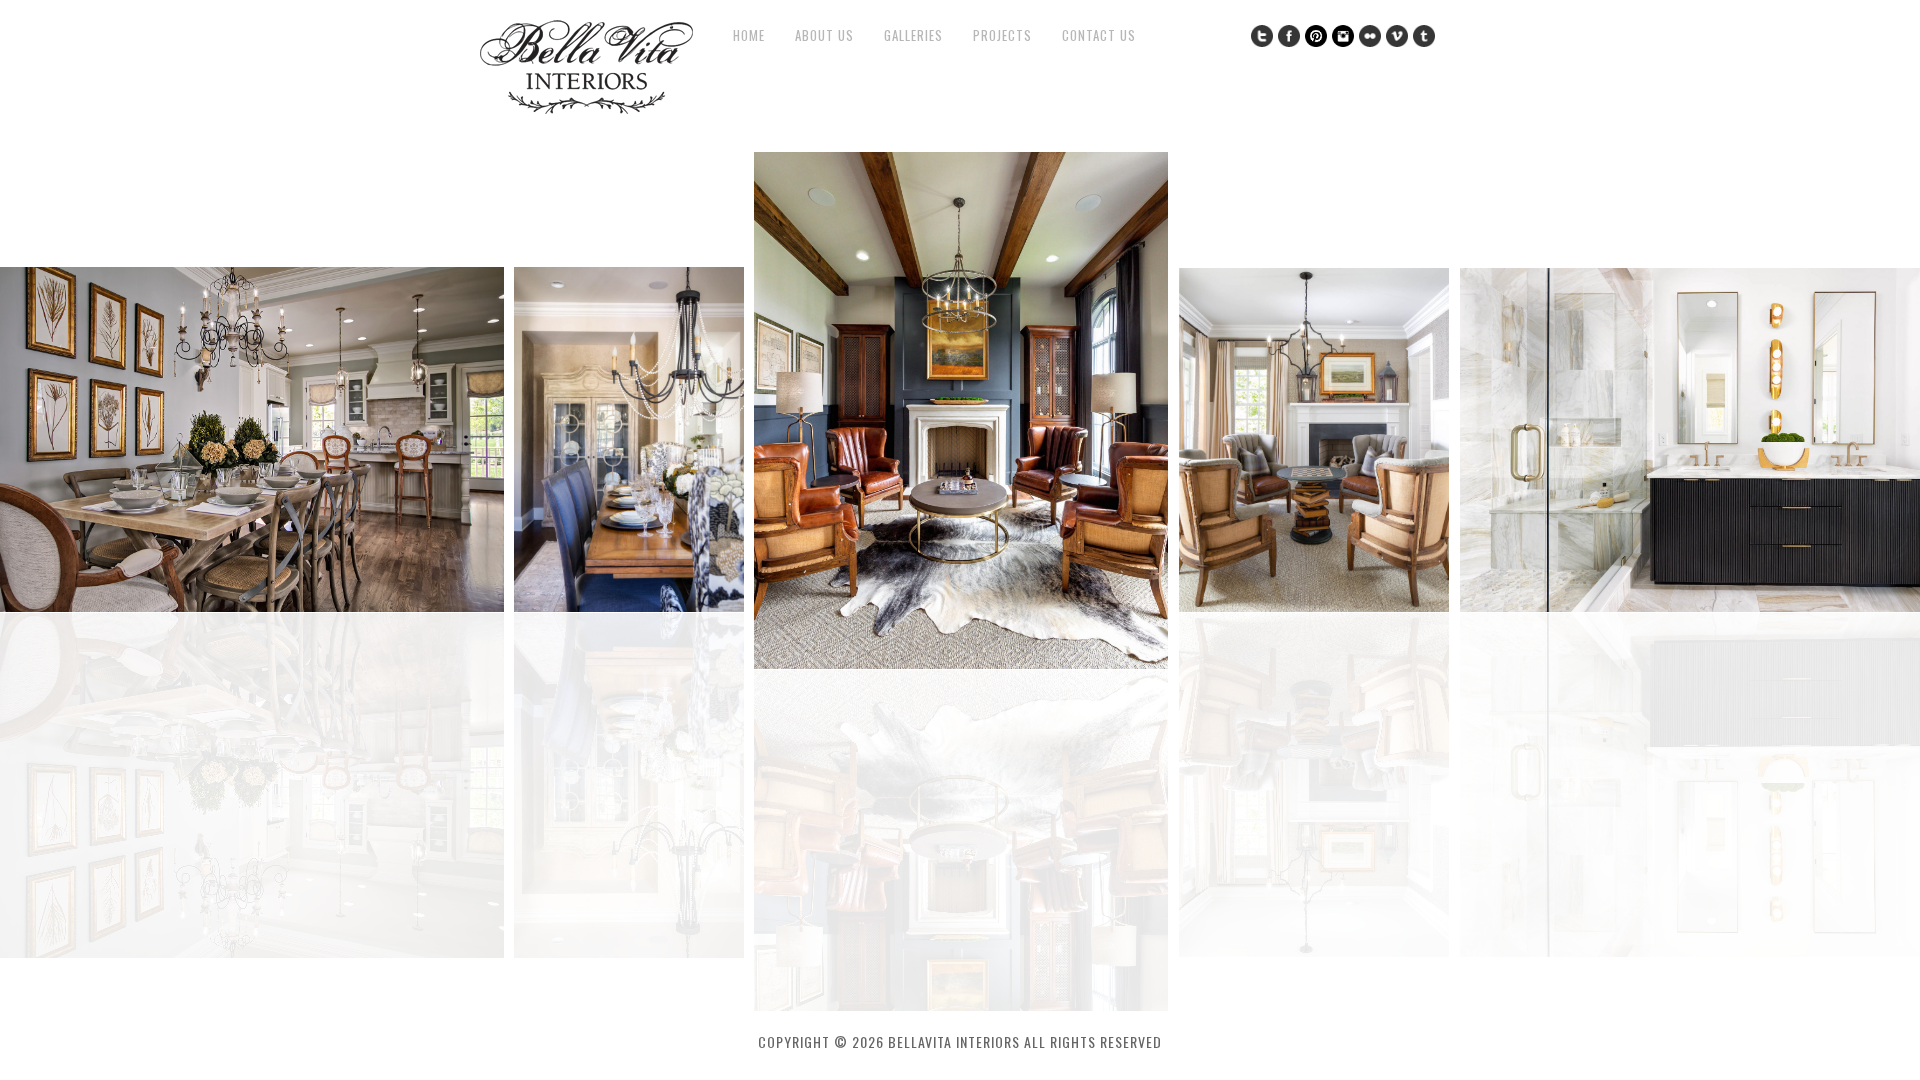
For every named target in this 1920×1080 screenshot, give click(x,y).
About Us (824, 35)
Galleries (913, 35)
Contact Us (1099, 35)
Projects (1002, 35)
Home (749, 35)
